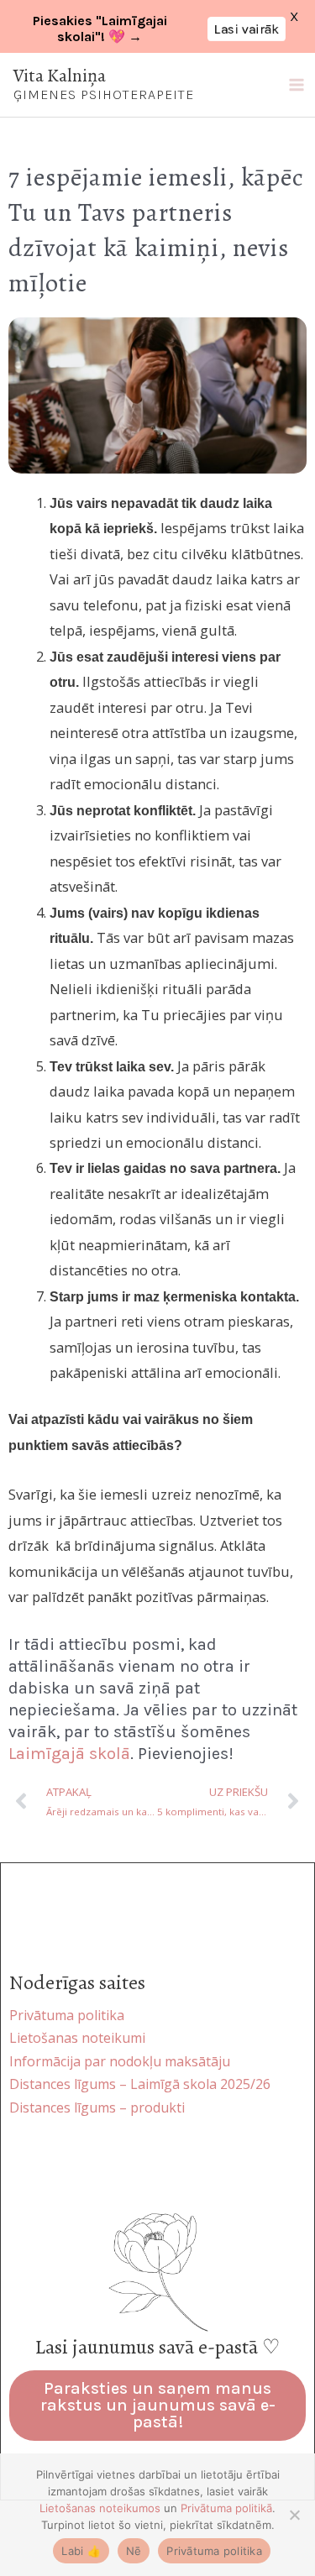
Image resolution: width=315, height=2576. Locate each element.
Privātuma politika (214, 2551)
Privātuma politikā (226, 2508)
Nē (134, 2551)
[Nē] (294, 2515)
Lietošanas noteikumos (100, 2508)
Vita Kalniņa (60, 76)
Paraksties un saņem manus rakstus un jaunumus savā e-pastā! (158, 2405)
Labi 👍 (81, 2551)
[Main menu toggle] (296, 85)
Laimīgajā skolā (69, 1754)
